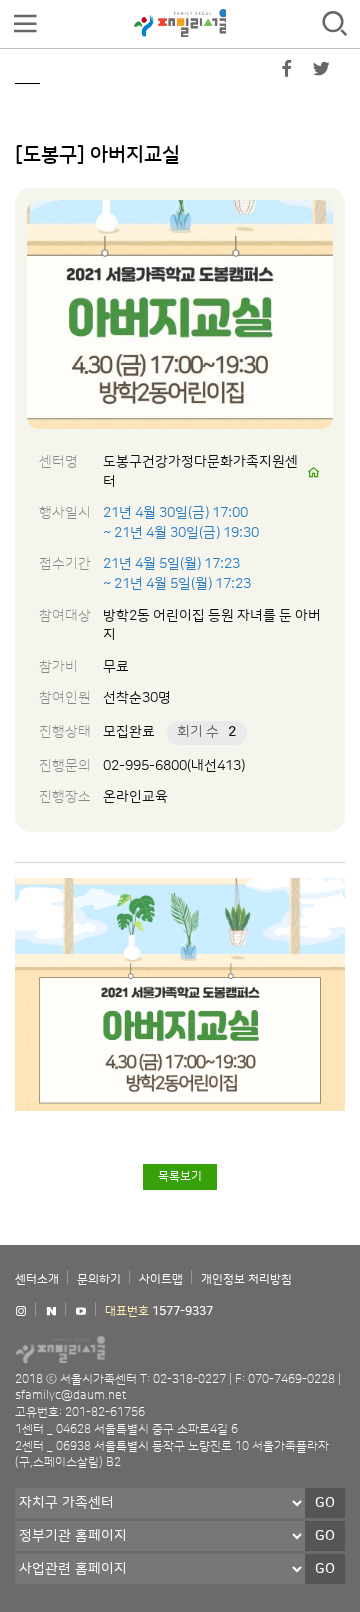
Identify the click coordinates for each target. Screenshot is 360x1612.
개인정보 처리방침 (246, 1279)
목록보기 (180, 1176)
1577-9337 (182, 1311)
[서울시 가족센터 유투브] (81, 1311)
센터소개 (37, 1279)
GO (325, 1503)
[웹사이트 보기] (314, 473)
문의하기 (99, 1279)
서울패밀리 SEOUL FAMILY (180, 23)
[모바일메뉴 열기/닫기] (25, 24)
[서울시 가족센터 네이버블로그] (51, 1311)
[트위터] (321, 73)
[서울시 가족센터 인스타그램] (21, 1311)
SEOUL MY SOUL (120, 1349)
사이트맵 (161, 1279)
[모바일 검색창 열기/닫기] (335, 24)
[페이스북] (287, 73)
